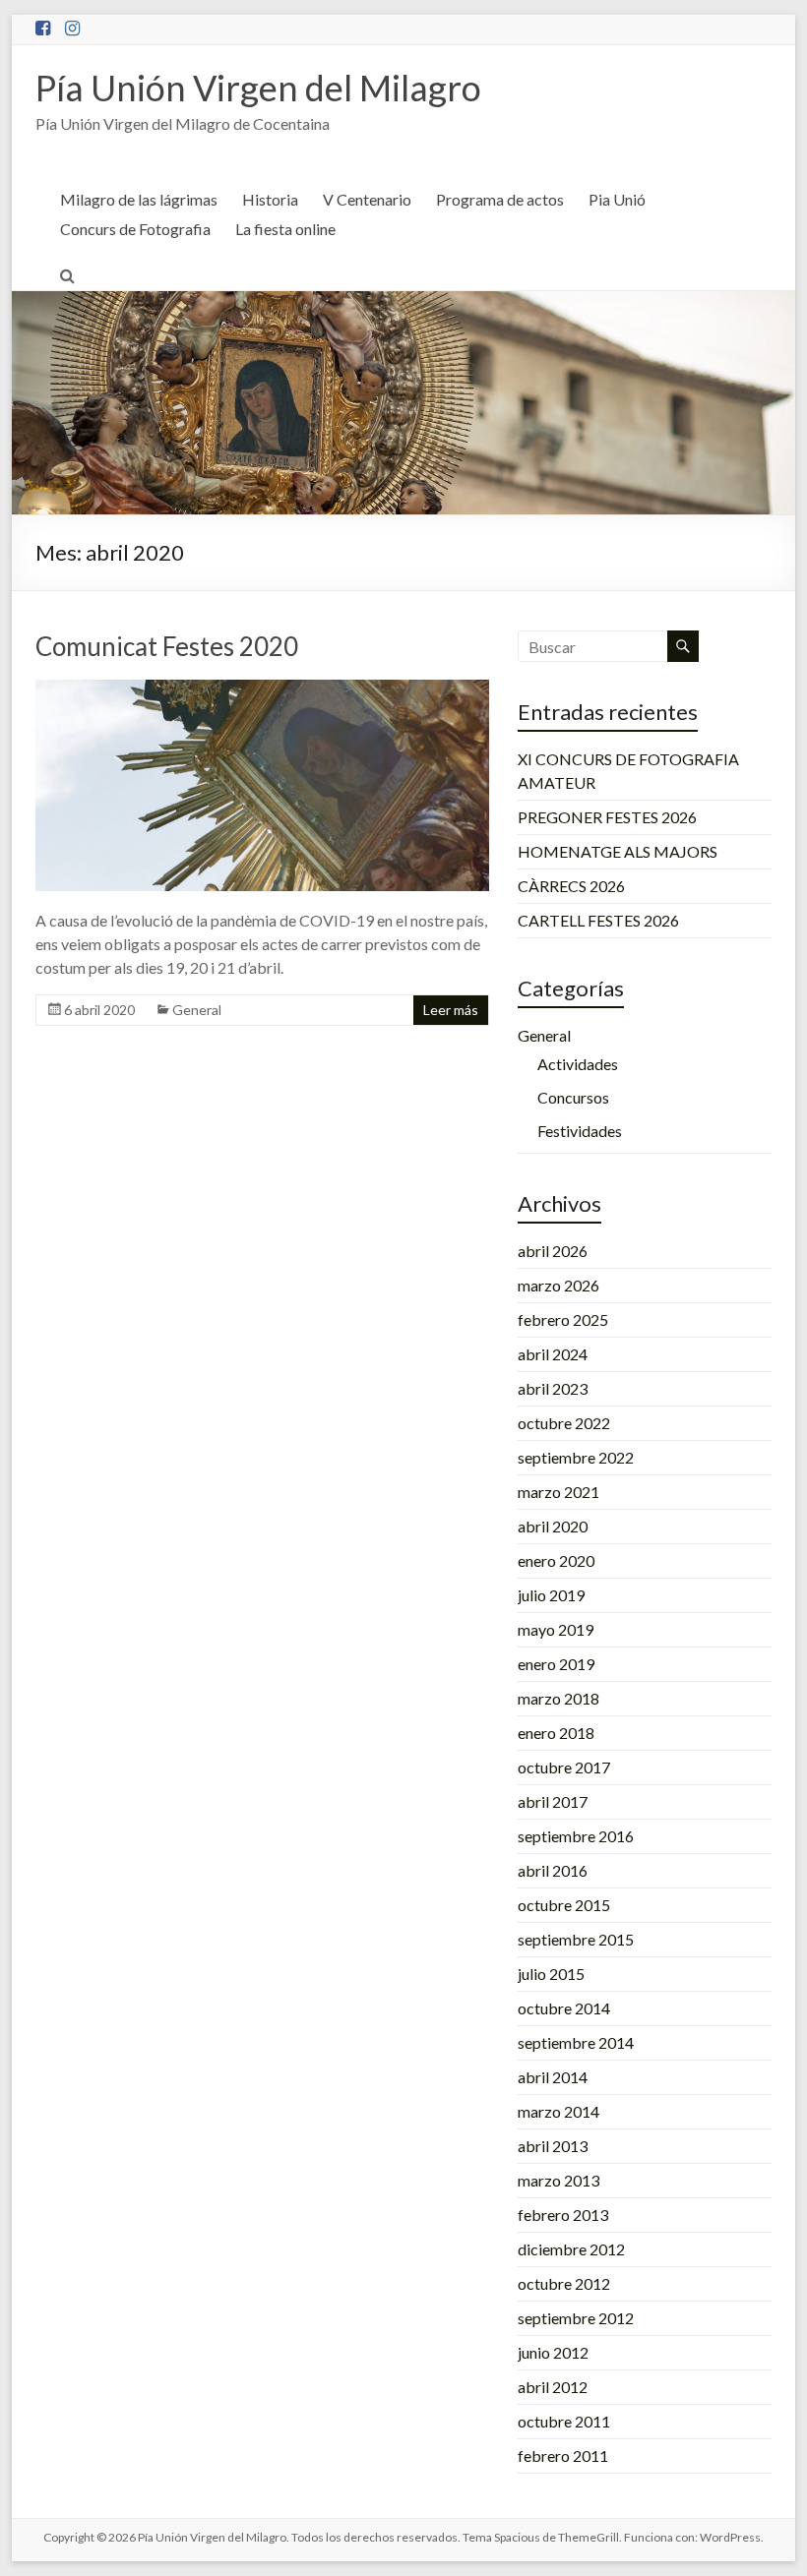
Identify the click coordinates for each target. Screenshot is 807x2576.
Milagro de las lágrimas (139, 199)
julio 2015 (551, 1974)
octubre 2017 (564, 1767)
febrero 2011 (563, 2456)
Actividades (578, 1064)
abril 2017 (553, 1801)
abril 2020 (553, 1526)
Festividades (580, 1131)
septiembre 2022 (576, 1457)
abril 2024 (553, 1354)
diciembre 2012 (571, 2249)
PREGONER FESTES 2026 (607, 817)
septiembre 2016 (576, 1836)
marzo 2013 (559, 2180)
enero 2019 (556, 1664)
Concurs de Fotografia (135, 229)
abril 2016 (553, 1870)
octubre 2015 (564, 1905)
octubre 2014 (564, 2008)
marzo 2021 (559, 1492)
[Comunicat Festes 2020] (262, 689)
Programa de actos (500, 199)
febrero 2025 (563, 1319)
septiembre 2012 (576, 2318)
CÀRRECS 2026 (571, 886)
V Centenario (367, 199)
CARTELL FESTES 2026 (598, 920)
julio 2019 (551, 1595)
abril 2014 (553, 2077)
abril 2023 (553, 1388)
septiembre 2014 (576, 2042)
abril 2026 (553, 1251)
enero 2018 (556, 1733)
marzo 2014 (559, 2111)
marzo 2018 (559, 1698)
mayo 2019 (556, 1629)
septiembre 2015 (576, 1939)
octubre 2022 (564, 1423)
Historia (270, 199)
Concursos (573, 1097)
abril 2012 (553, 2387)
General (197, 1010)
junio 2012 (553, 2352)
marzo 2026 (559, 1285)
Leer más (451, 1010)
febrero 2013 (563, 2215)
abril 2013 (553, 2146)
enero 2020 (556, 1560)
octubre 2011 (564, 2421)
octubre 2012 (564, 2283)
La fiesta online (285, 229)
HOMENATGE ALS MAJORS (618, 851)
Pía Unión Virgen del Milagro (258, 88)
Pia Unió (617, 199)
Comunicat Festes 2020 (167, 646)
